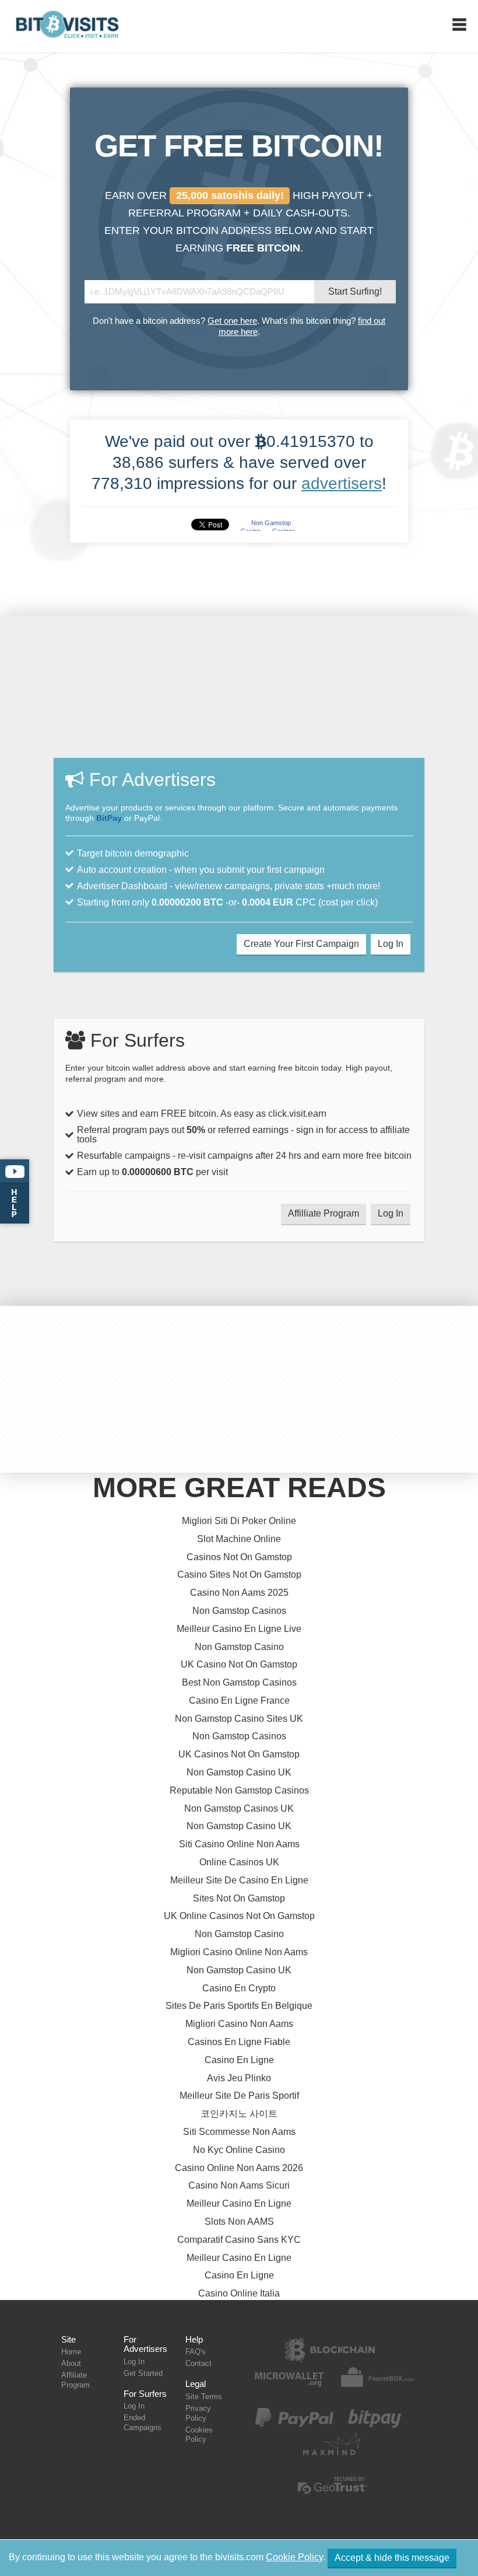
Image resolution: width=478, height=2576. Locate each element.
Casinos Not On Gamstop (239, 1557)
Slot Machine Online (239, 1539)
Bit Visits (68, 27)
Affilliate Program (324, 1213)
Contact (198, 2363)
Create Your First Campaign (301, 944)
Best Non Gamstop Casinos (239, 1682)
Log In (391, 944)
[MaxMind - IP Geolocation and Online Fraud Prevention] (332, 2454)
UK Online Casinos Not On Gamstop (239, 1916)
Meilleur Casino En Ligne (239, 2203)
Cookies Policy (199, 2435)
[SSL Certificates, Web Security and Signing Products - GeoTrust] (332, 2495)
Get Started (143, 2373)
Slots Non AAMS (239, 2222)
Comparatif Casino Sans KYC (239, 2240)
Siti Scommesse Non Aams (239, 2132)
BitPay (109, 818)
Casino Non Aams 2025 (239, 1593)
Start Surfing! (355, 291)
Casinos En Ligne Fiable (239, 2042)
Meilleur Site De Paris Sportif (239, 2096)
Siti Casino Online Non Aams (239, 1844)
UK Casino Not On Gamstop (239, 1664)
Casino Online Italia (239, 2293)
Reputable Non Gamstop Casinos (239, 1790)
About (71, 2363)
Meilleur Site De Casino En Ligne (239, 1880)
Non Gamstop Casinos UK (239, 1808)
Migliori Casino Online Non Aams (239, 1952)
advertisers (342, 483)
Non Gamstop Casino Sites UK (239, 1719)
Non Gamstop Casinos (239, 1611)
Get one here (232, 321)
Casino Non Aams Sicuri (239, 2185)
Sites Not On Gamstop (239, 1898)
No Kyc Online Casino (239, 2150)
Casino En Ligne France (239, 1701)
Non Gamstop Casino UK (239, 1772)
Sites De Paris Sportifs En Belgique (239, 2006)
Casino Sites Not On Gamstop (239, 1574)
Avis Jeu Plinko (239, 2078)
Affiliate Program (75, 2380)
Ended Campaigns (143, 2423)
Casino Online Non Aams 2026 (239, 2168)
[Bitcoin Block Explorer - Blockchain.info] (329, 2359)
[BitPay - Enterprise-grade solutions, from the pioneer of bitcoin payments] (375, 2427)
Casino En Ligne (239, 2060)
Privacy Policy (198, 2413)
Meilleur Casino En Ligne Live (239, 1629)
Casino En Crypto (239, 1988)
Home (71, 2352)
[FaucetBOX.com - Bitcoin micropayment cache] (376, 2386)
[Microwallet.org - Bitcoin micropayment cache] (289, 2386)
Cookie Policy (294, 2557)
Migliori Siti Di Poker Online (239, 1521)
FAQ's (196, 2352)
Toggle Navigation (459, 25)
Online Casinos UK (239, 1862)
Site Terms (204, 2397)
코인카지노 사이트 (239, 2114)
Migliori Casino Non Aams (239, 2024)
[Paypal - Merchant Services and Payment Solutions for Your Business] (294, 2427)
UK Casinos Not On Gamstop (239, 1754)
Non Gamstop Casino (239, 1647)
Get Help (15, 1191)
